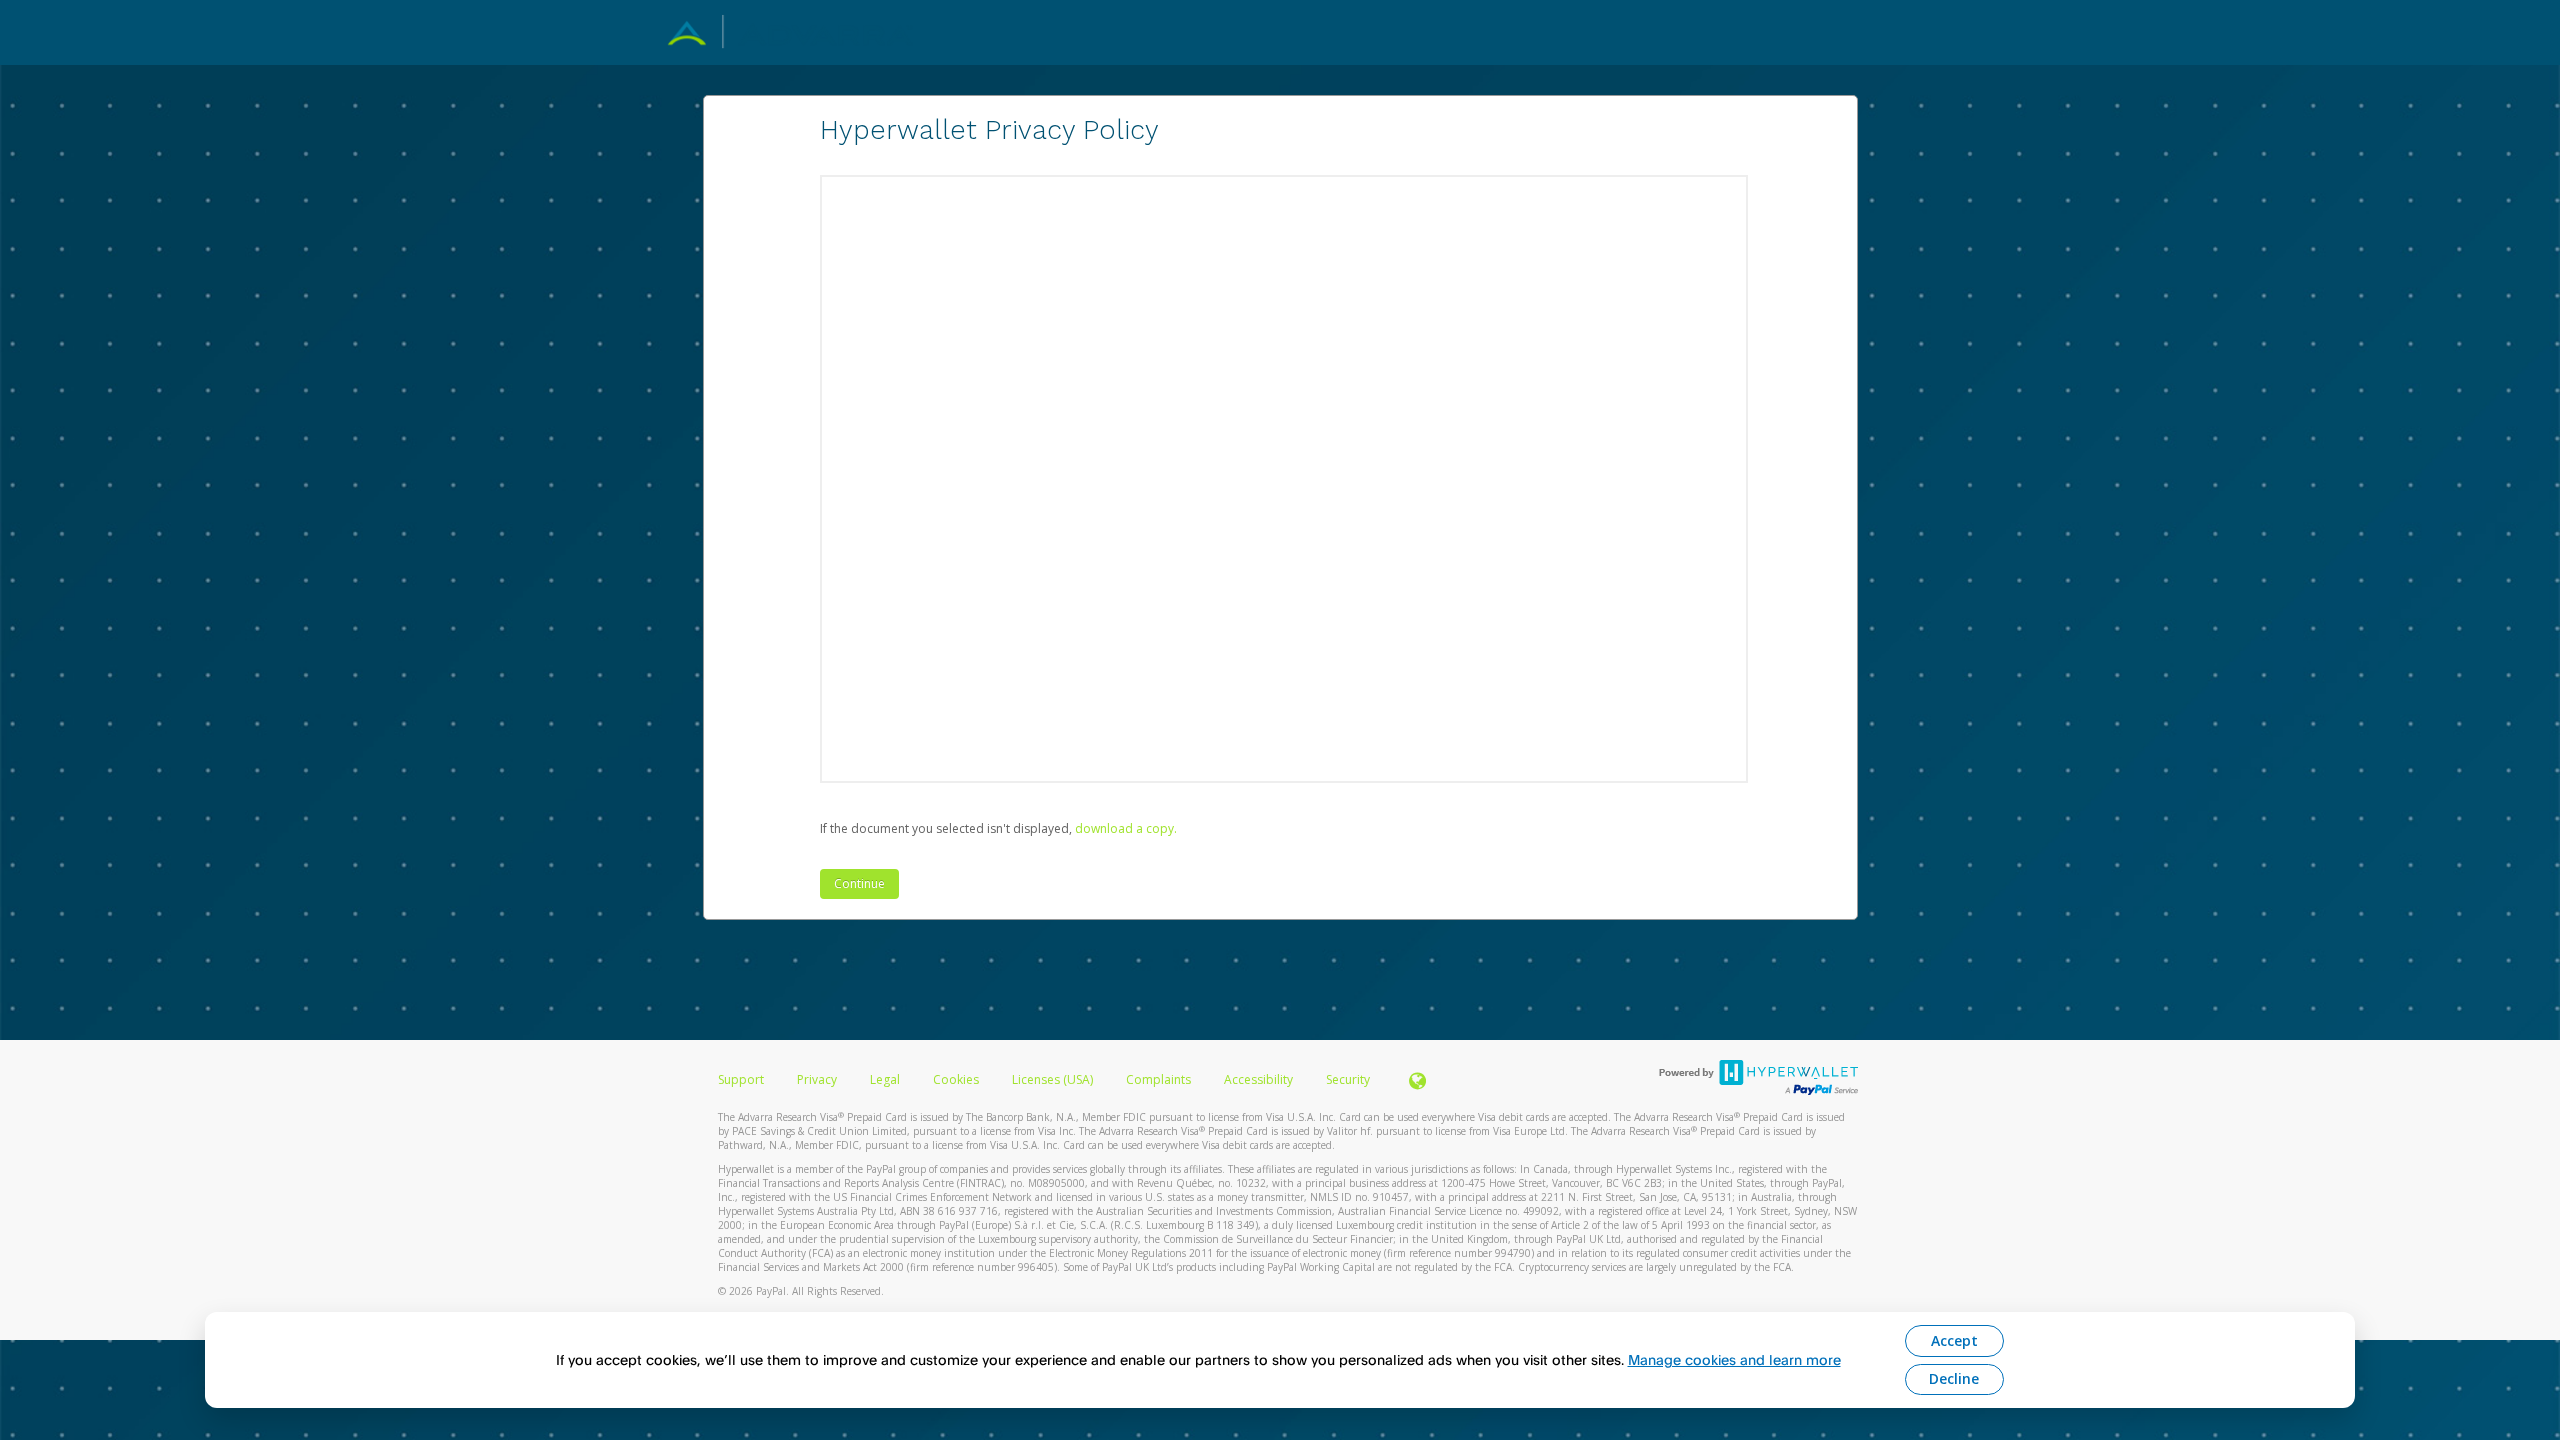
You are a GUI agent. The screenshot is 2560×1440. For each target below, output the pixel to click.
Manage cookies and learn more (1734, 1359)
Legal (885, 1079)
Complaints (1160, 1079)
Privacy (817, 1079)
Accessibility (1258, 1079)
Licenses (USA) (1054, 1079)
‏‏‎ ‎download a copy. (1124, 828)
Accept (1954, 1340)
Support (741, 1079)
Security (1348, 1079)
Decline (1954, 1378)
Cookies (956, 1079)
